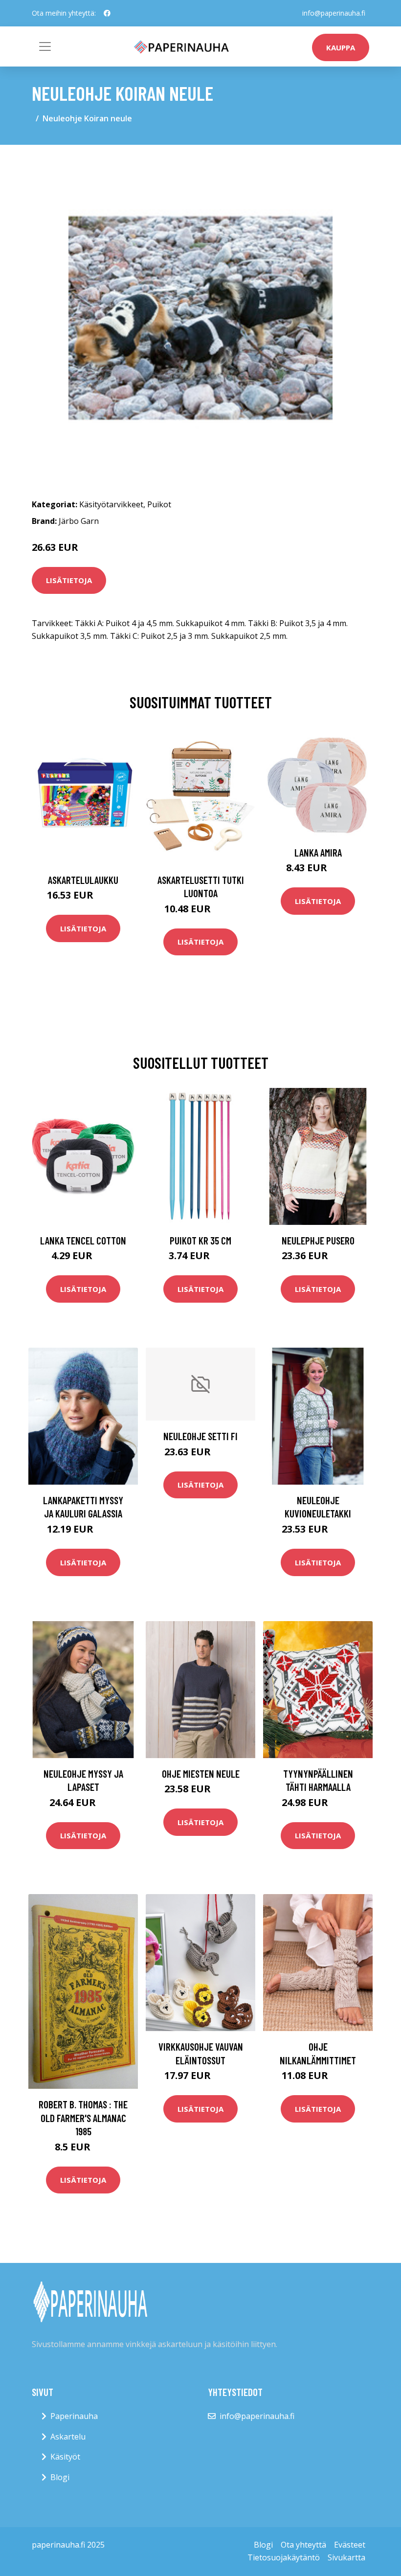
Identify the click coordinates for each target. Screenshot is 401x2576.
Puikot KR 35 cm (200, 1240)
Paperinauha (74, 2416)
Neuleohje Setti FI (200, 1436)
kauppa (341, 47)
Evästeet (350, 2545)
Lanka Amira (318, 852)
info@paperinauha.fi (334, 13)
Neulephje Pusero (318, 1240)
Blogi (60, 2477)
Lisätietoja (69, 580)
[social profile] (107, 13)
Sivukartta (346, 2557)
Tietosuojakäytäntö (284, 2557)
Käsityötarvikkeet (111, 504)
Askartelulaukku (83, 880)
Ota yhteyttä (303, 2545)
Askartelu (68, 2437)
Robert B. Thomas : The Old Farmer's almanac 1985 (83, 2118)
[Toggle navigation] (45, 46)
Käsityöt (65, 2457)
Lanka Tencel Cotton (83, 1240)
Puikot (159, 504)
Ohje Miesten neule (201, 1774)
